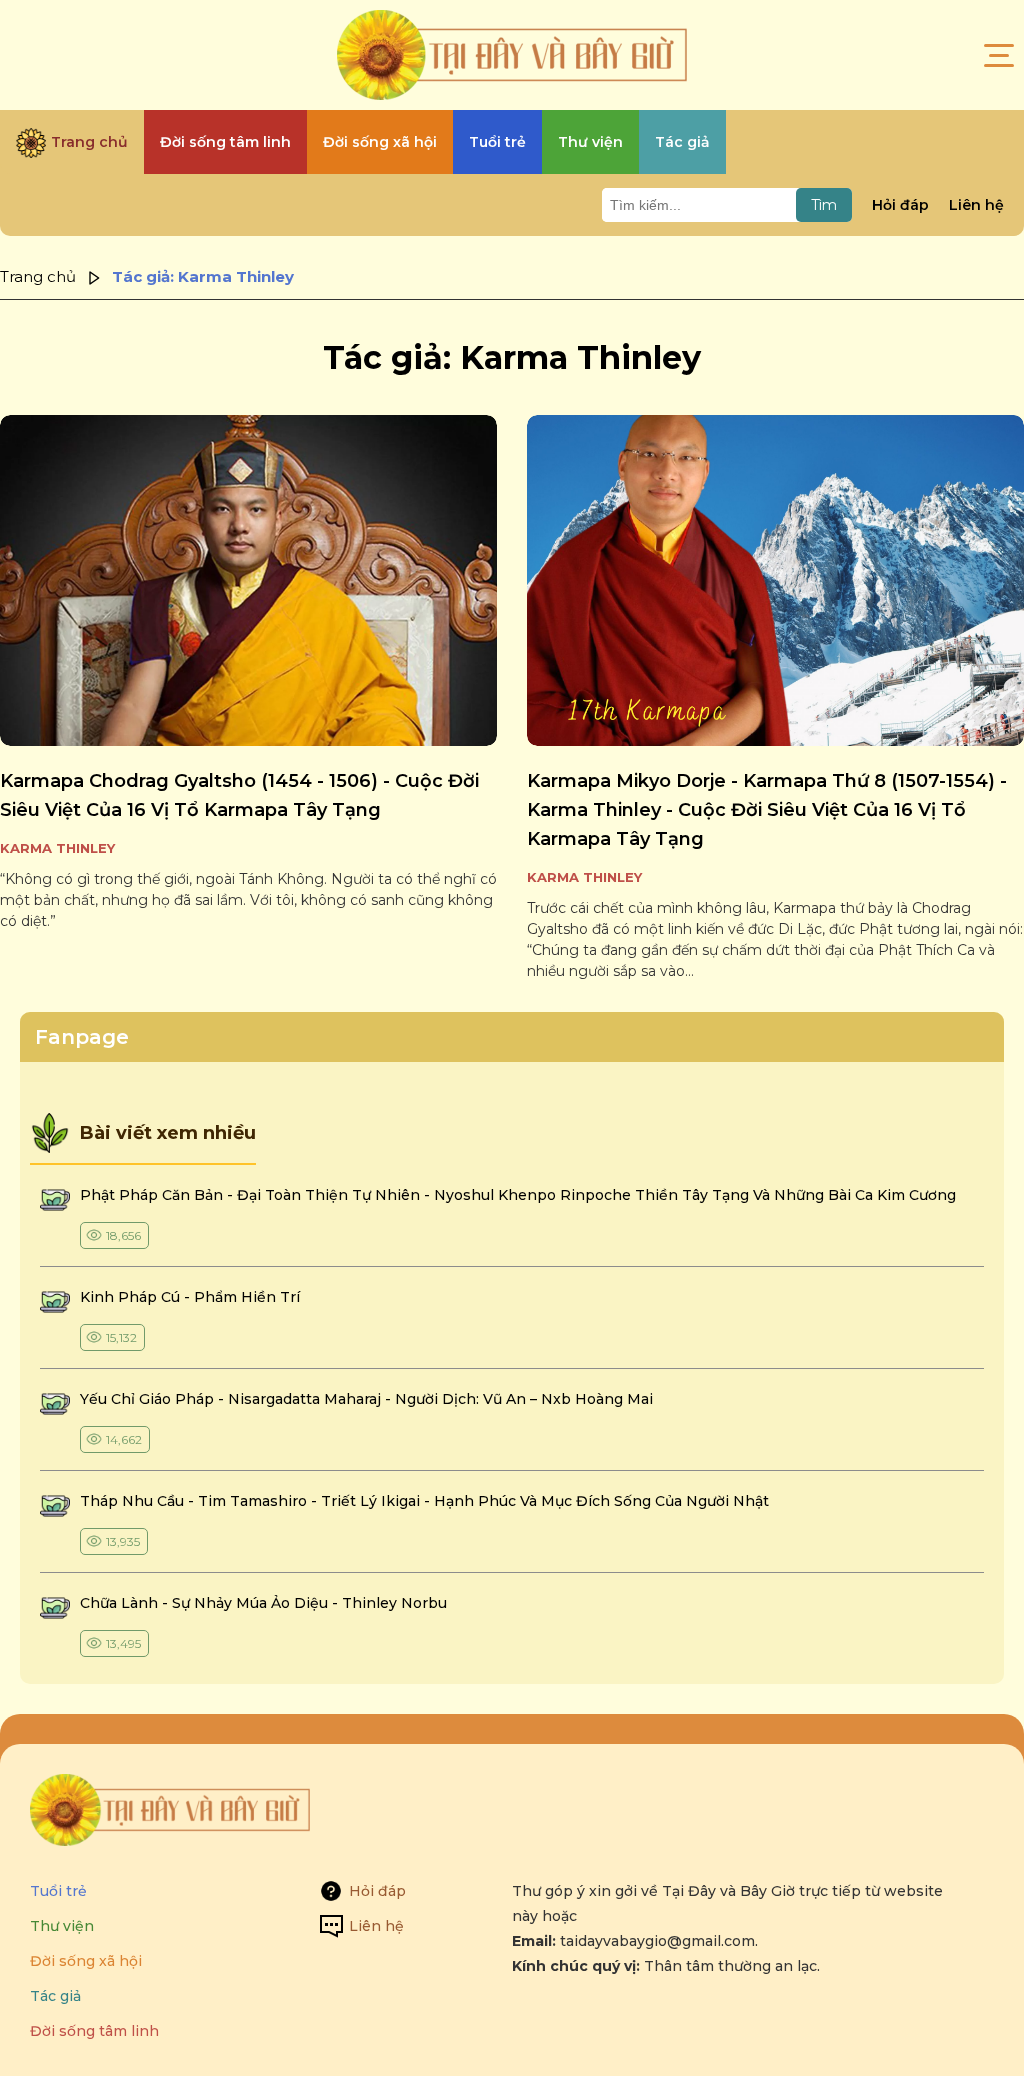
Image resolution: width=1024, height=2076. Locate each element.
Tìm (824, 205)
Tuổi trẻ (58, 1891)
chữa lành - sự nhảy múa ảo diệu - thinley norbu (263, 1603)
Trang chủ (38, 276)
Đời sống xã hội (86, 1961)
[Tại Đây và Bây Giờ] (512, 55)
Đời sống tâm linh (94, 2031)
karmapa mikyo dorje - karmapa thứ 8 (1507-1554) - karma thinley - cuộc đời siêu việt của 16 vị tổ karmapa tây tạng (767, 810)
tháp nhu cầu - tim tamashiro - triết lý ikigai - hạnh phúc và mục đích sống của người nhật (424, 1501)
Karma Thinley (57, 848)
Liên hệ (976, 205)
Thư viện (62, 1926)
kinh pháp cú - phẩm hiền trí (192, 1297)
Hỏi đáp (900, 205)
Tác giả (55, 1996)
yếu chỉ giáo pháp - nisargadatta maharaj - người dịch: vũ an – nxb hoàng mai (366, 1399)
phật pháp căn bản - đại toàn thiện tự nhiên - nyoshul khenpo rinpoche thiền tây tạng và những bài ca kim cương (518, 1195)
